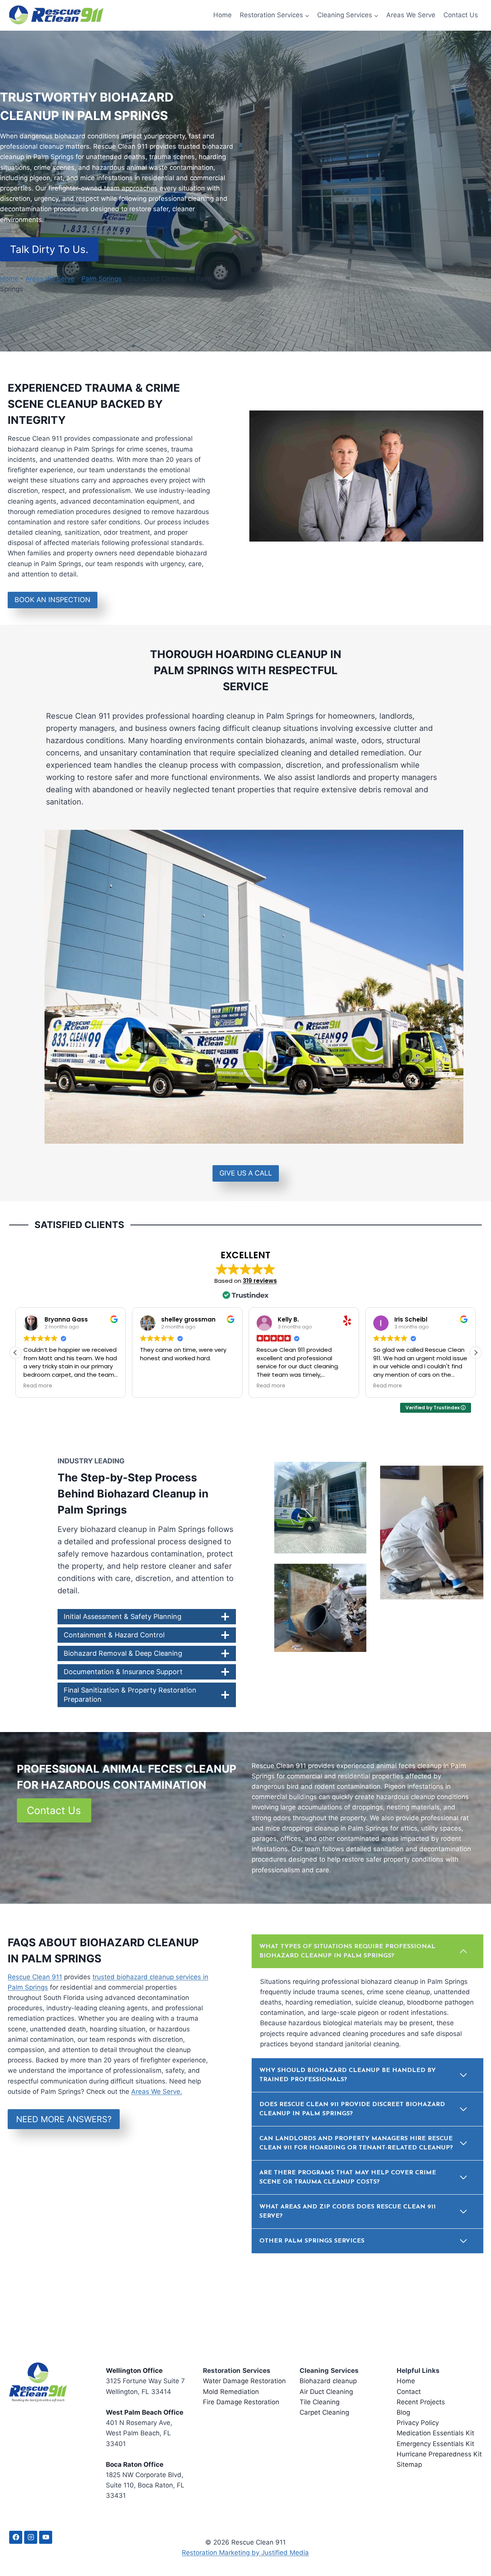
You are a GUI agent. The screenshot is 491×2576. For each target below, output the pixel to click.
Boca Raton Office (135, 2464)
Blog (403, 2412)
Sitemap (409, 2464)
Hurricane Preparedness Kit (439, 2454)
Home (222, 15)
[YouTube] (46, 2537)
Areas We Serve (411, 15)
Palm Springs (101, 279)
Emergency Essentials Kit (435, 2444)
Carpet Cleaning (324, 2412)
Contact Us (461, 15)
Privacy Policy (418, 2423)
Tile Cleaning (320, 2402)
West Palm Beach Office (145, 2412)
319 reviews (260, 1281)
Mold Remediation (231, 2392)
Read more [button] (38, 1386)
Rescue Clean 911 (35, 1977)
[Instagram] (31, 2537)
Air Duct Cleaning (326, 2392)
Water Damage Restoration (244, 2381)
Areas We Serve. (157, 2092)
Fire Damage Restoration (241, 2402)
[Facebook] (16, 2537)
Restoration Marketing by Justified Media (245, 2553)
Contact (409, 2392)
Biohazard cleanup (328, 2381)
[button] (476, 1353)
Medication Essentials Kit (435, 2433)
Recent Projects (421, 2402)
